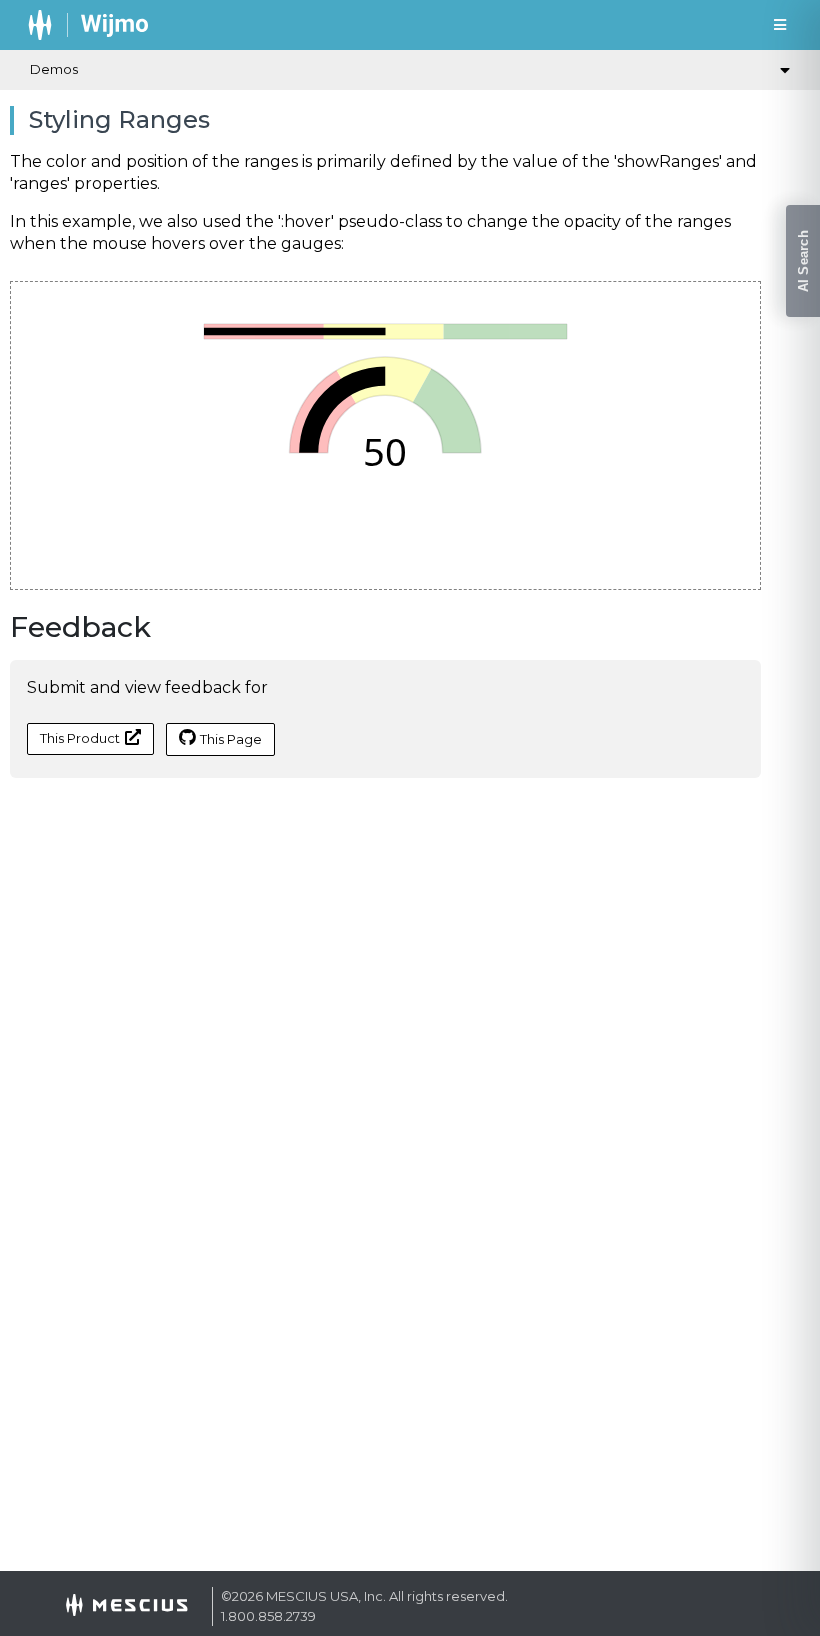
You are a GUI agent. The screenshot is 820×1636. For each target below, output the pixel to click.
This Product (80, 738)
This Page (231, 739)
